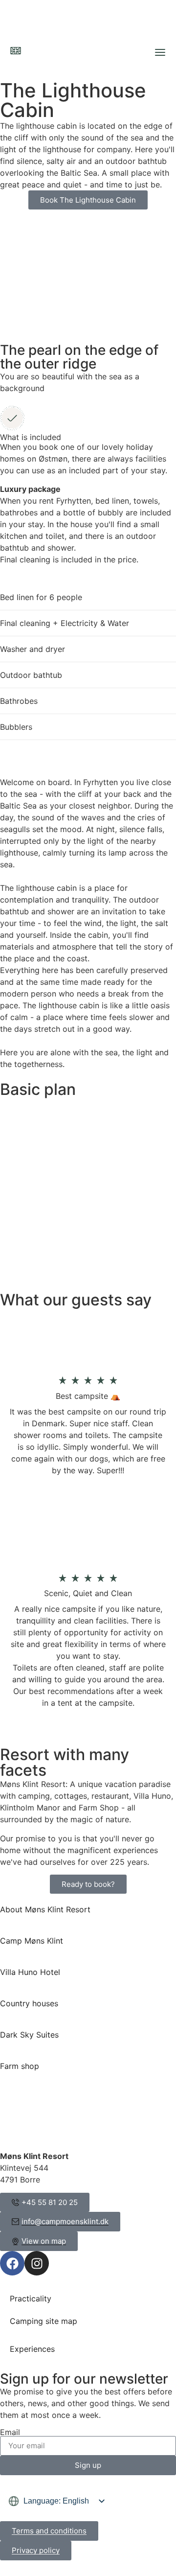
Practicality (31, 2298)
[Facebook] (12, 2263)
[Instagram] (37, 2263)
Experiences (32, 2349)
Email (10, 2432)
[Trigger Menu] (160, 52)
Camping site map (44, 2321)
